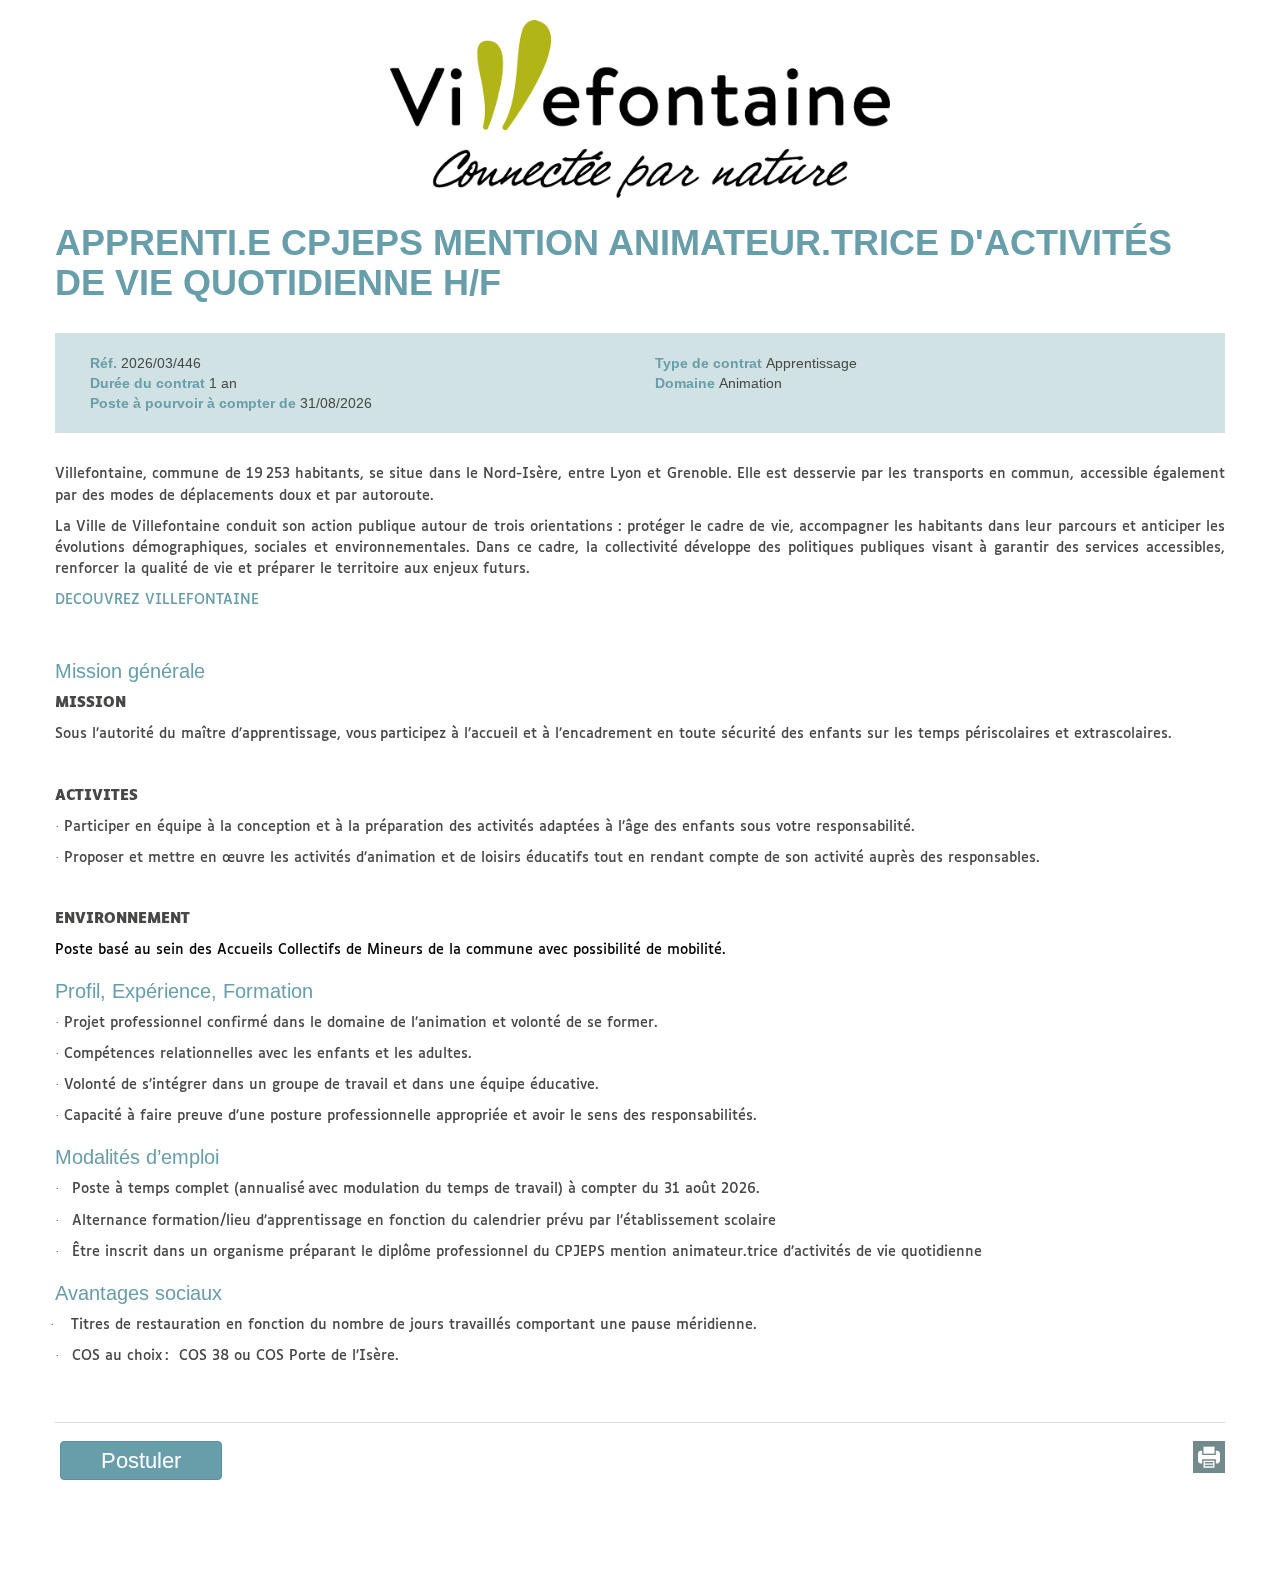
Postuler (141, 1460)
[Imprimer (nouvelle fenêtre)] (1209, 1457)
